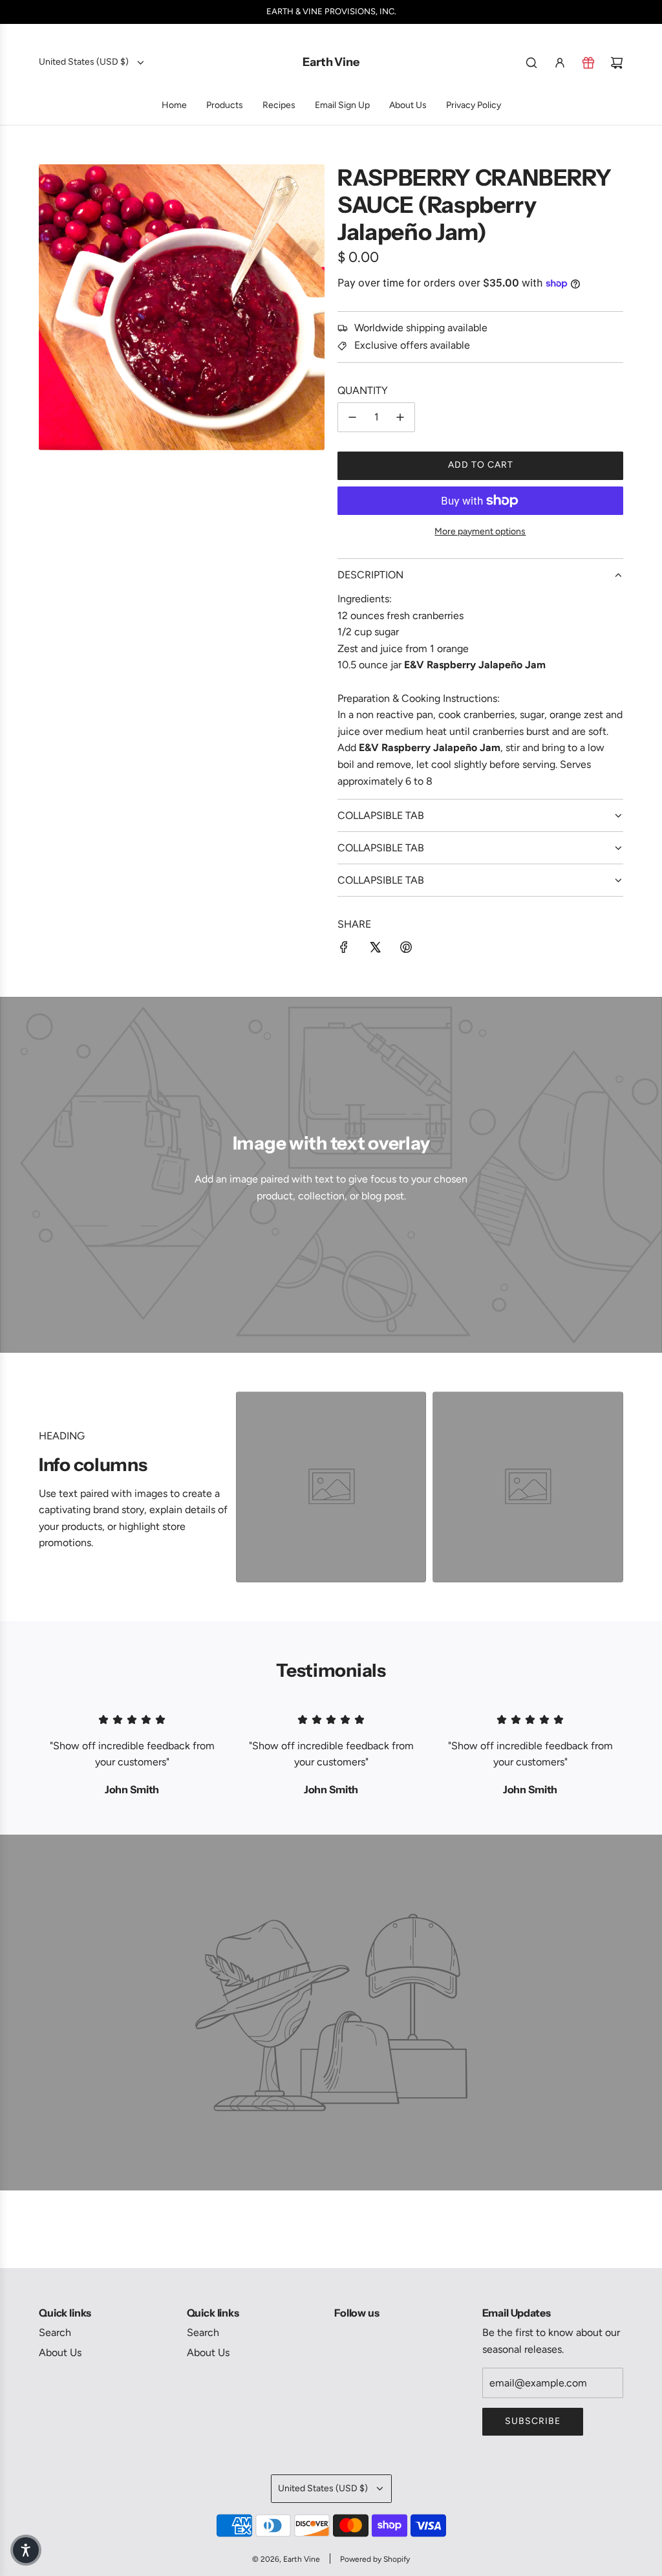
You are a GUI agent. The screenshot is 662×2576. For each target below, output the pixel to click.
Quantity (363, 390)
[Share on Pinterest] (406, 950)
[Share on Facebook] (344, 950)
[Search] (531, 63)
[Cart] (617, 63)
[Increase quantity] (400, 417)
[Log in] (560, 63)
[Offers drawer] (588, 63)
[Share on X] (375, 950)
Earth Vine (331, 62)
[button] (26, 2550)
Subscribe (533, 2421)
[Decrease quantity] (352, 417)
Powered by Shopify (375, 2559)
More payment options (480, 531)
